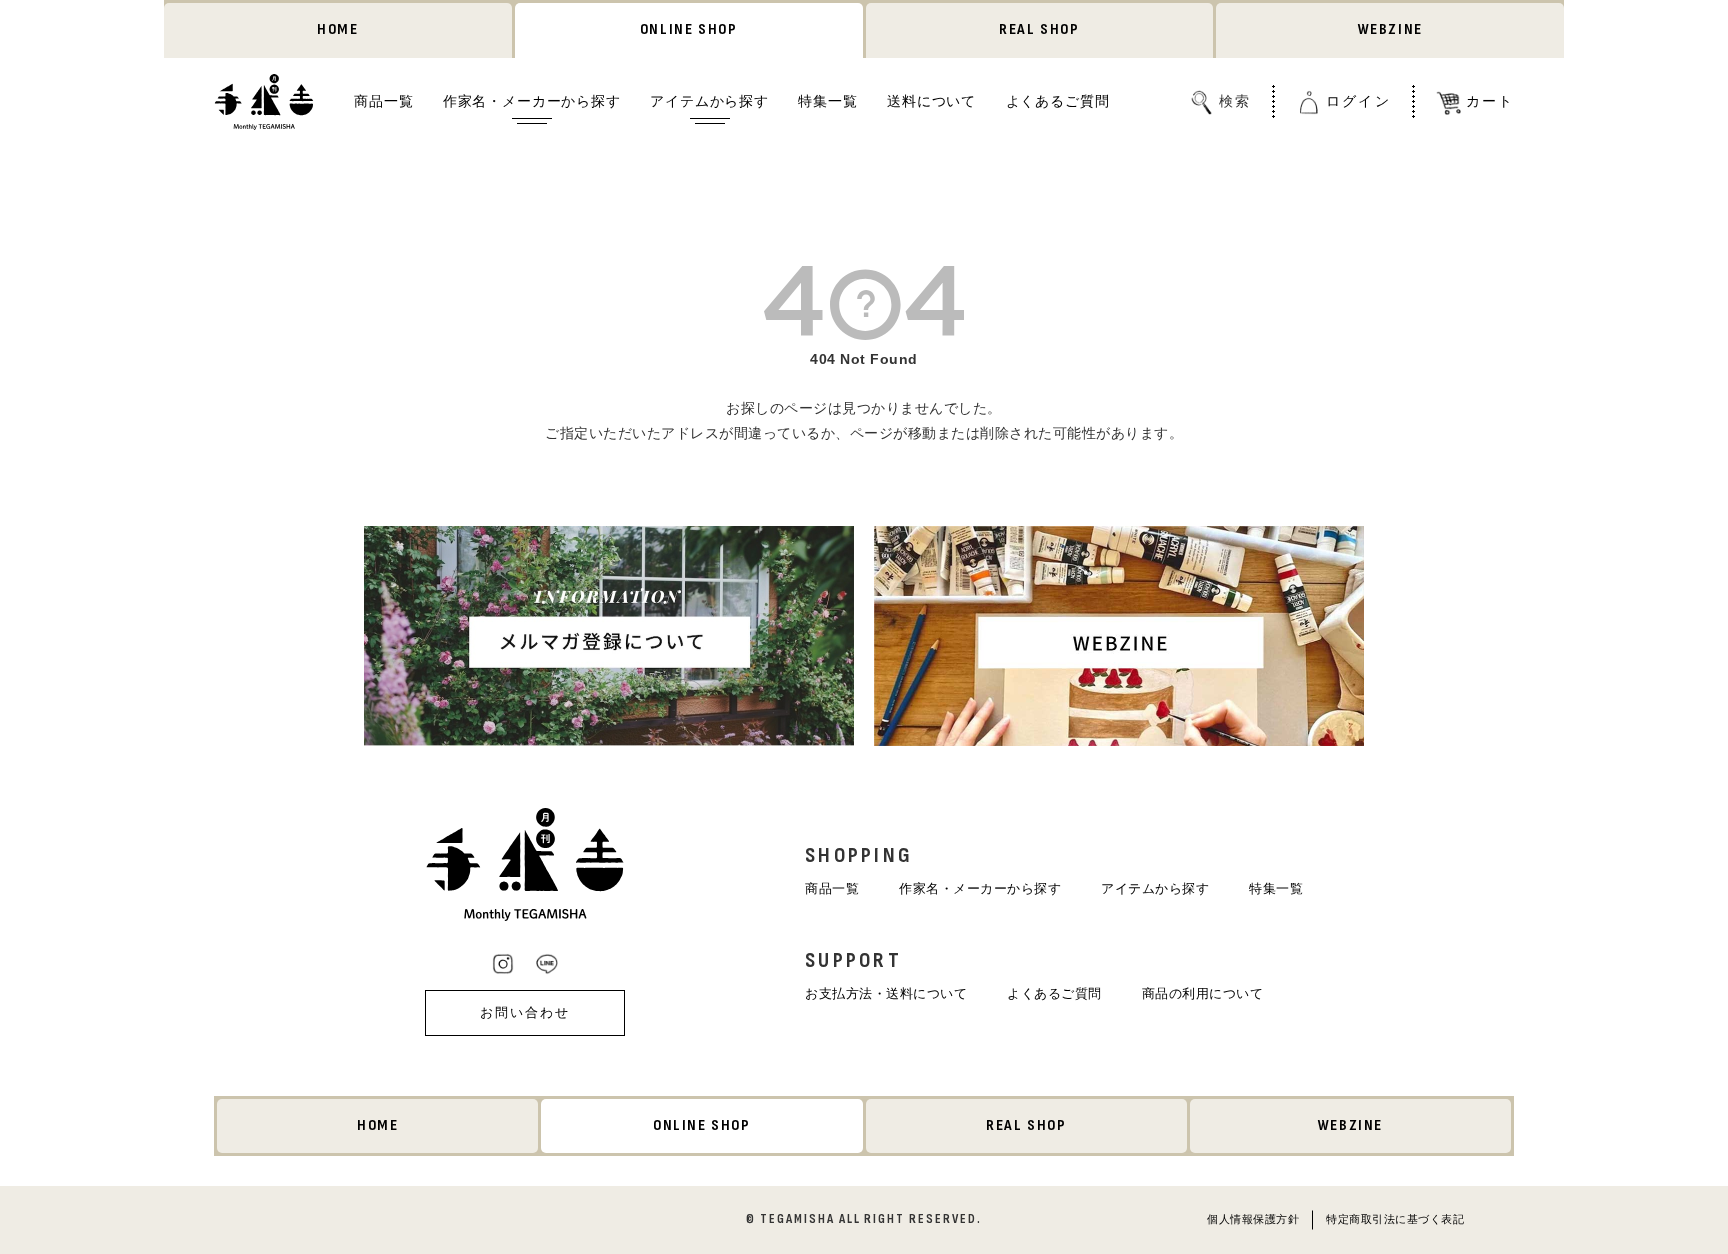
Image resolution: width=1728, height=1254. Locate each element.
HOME (337, 29)
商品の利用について (1203, 993)
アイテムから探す (709, 101)
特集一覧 (827, 101)
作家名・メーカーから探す (532, 101)
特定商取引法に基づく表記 (1395, 1219)
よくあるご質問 (1058, 101)
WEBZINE (1390, 29)
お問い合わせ (525, 1012)
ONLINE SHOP (689, 29)
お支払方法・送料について (886, 993)
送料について (931, 101)
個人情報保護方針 (1253, 1219)
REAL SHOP (1039, 29)
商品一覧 (383, 101)
